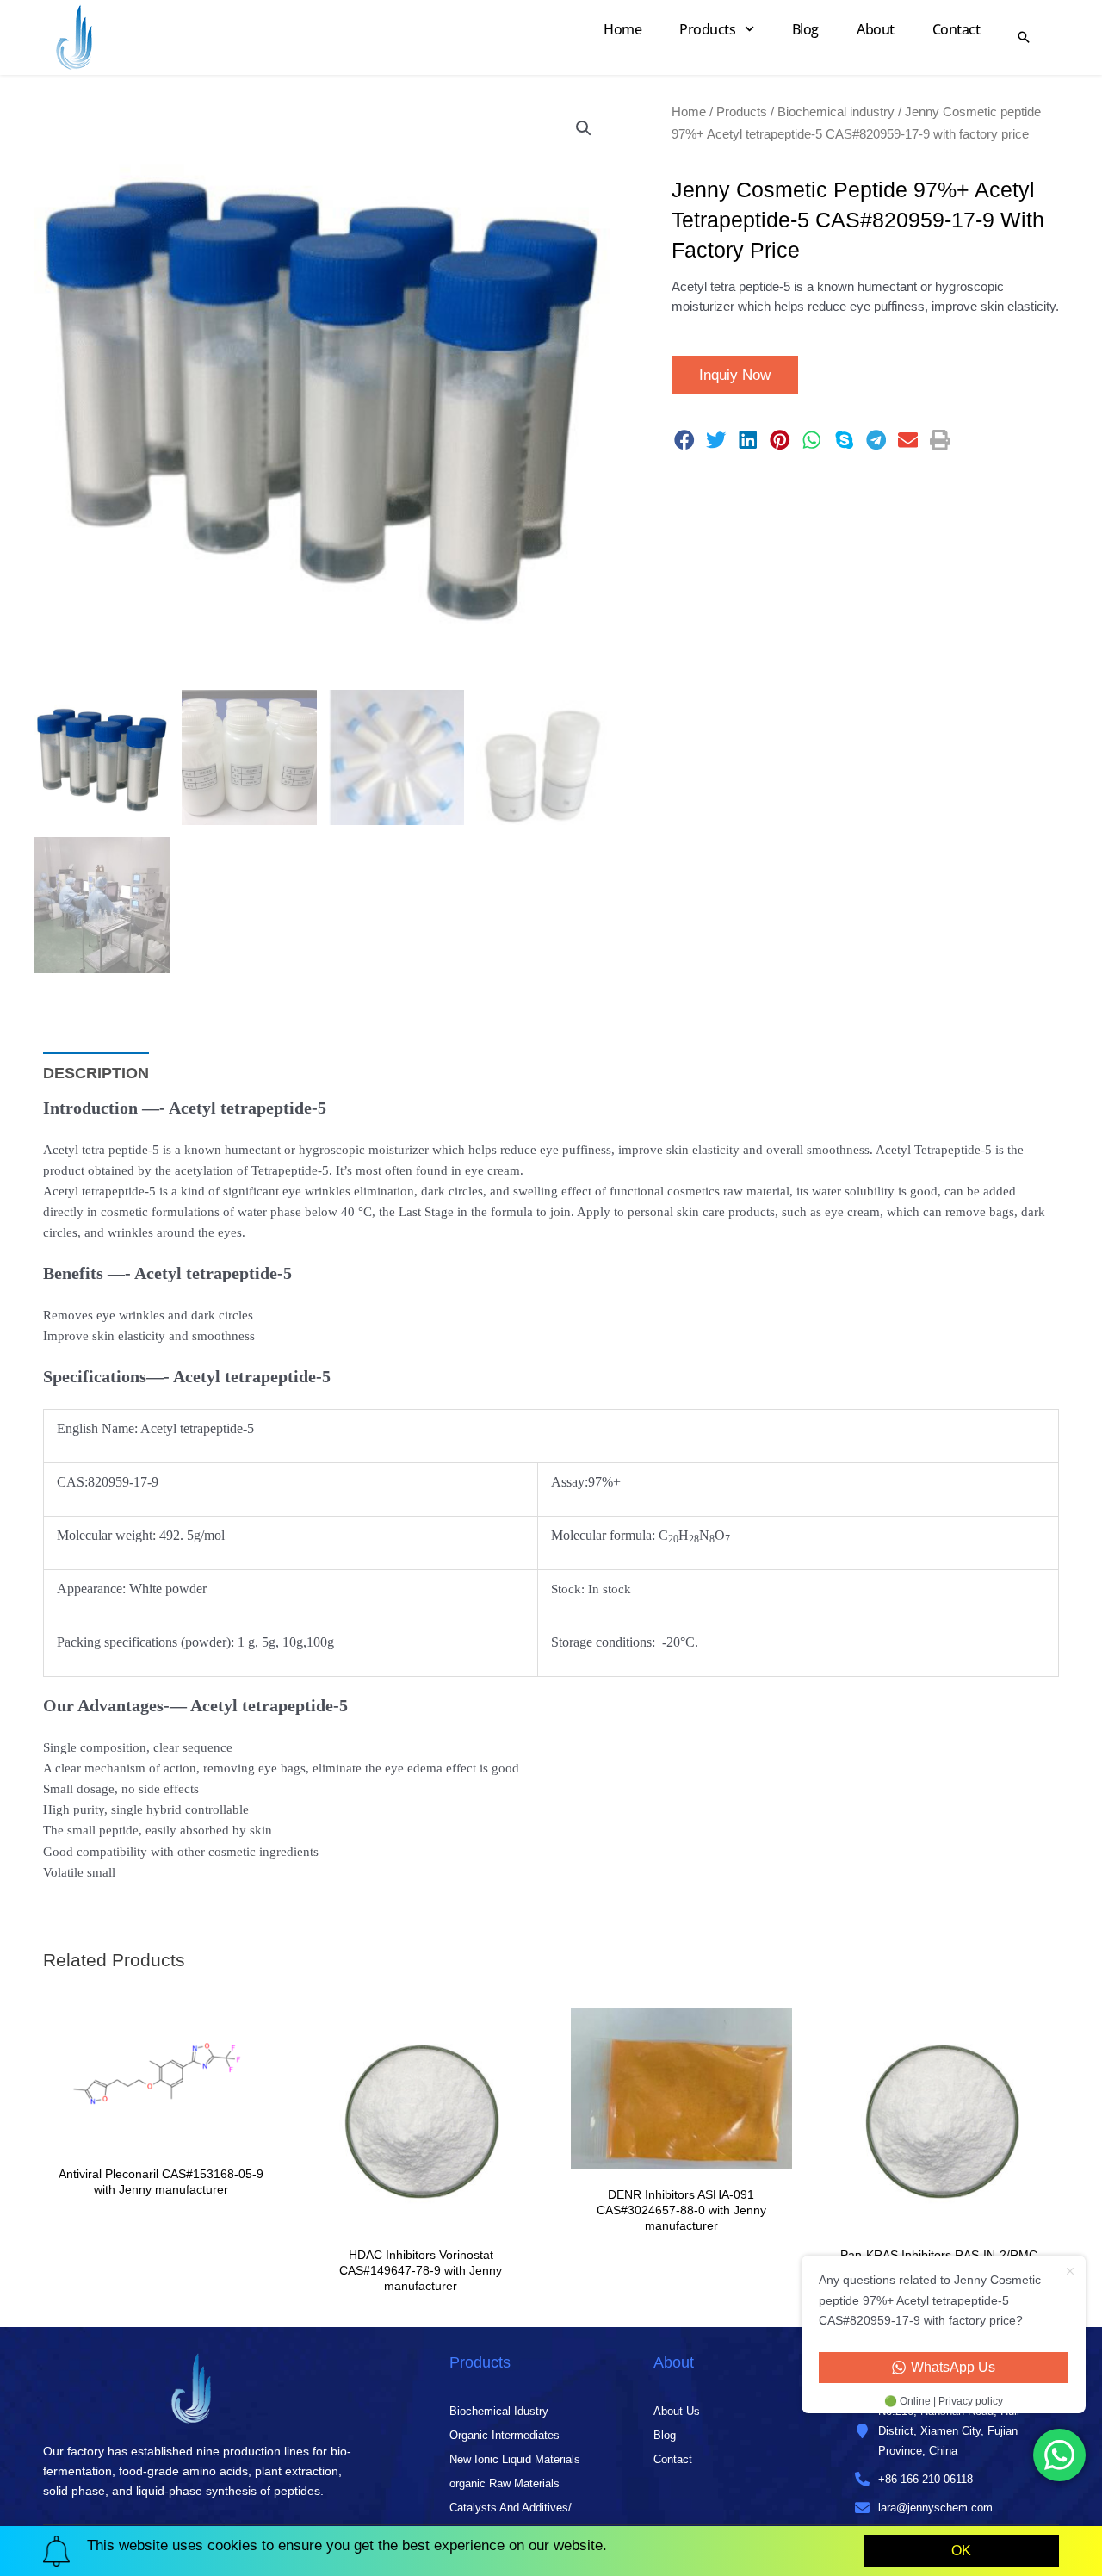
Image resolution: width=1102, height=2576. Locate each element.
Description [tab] (96, 1073)
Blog (805, 29)
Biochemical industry (836, 112)
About (876, 29)
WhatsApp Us (953, 2367)
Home (622, 29)
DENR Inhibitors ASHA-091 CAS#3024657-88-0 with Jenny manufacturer (681, 2210)
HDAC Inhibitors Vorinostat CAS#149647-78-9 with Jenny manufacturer (421, 2270)
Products (707, 29)
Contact (957, 29)
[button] (584, 128)
